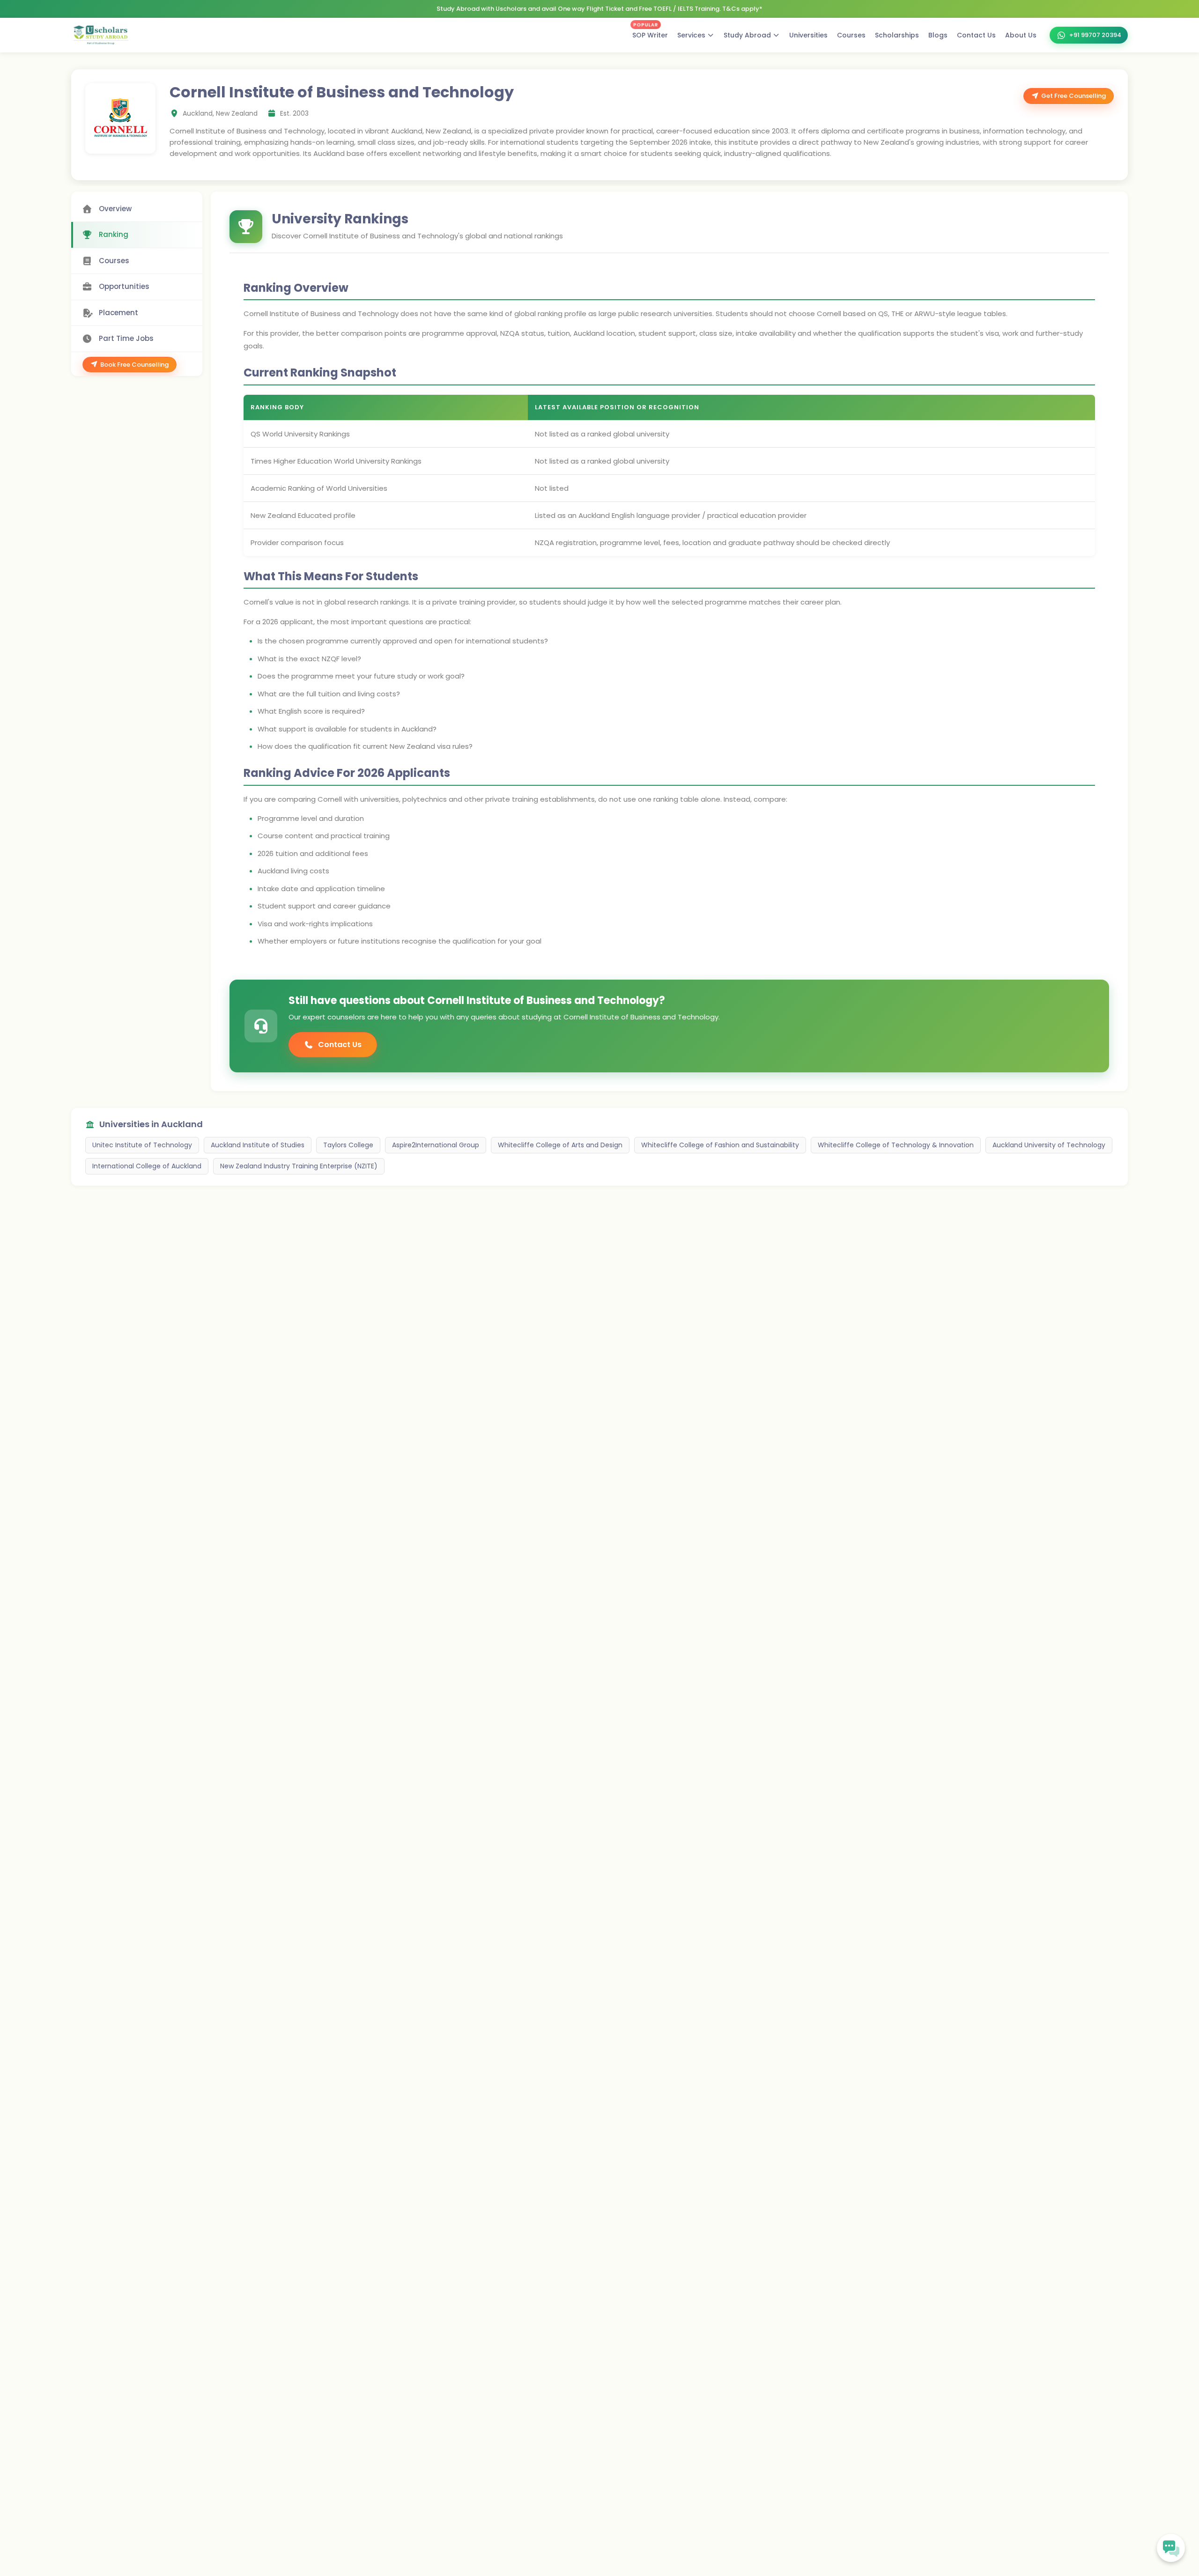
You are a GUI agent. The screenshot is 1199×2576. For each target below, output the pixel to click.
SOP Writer (650, 33)
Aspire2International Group (436, 1145)
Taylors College (348, 1145)
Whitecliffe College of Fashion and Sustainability (720, 1145)
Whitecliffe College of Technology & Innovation (896, 1145)
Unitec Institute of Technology (142, 1145)
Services (691, 35)
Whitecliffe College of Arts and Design (560, 1145)
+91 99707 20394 (1095, 35)
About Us (1021, 35)
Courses (851, 35)
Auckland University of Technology (1049, 1145)
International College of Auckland (147, 1166)
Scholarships (897, 35)
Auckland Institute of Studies (258, 1145)
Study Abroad (747, 35)
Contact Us (976, 35)
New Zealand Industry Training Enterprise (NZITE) (299, 1166)
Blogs (938, 35)
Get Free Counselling (1073, 96)
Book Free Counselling (134, 365)
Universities (808, 35)
